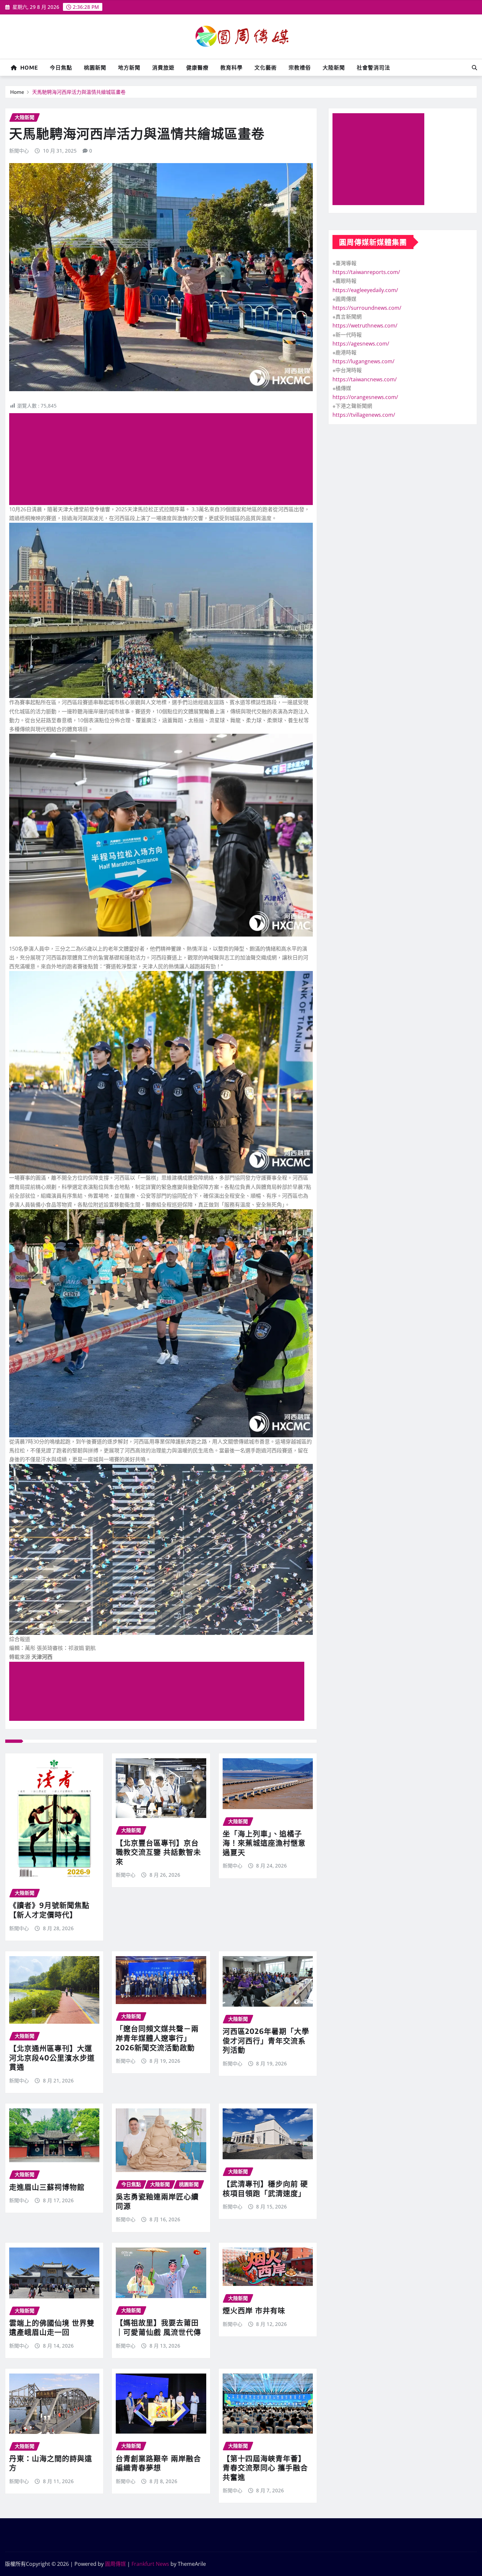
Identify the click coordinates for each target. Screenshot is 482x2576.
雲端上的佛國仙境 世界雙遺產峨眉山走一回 (52, 2327)
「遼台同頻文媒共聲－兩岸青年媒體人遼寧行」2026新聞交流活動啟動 (157, 2038)
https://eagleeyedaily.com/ (365, 290)
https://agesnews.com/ (361, 344)
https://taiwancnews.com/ (365, 379)
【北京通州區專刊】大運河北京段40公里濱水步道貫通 (52, 2057)
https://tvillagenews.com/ (364, 415)
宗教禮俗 (300, 68)
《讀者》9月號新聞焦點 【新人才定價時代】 (49, 1910)
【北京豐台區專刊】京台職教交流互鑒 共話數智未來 (158, 1852)
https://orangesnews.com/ (365, 397)
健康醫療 (197, 68)
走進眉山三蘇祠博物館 (47, 2187)
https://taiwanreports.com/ (366, 272)
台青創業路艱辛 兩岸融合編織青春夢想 (158, 2463)
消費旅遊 (163, 68)
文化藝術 (266, 68)
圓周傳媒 (115, 2564)
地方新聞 (129, 68)
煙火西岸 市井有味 (254, 2310)
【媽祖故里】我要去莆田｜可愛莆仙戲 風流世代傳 (158, 2327)
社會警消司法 (373, 68)
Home (28, 68)
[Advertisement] (164, 459)
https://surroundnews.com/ (367, 308)
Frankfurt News (150, 2564)
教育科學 (231, 68)
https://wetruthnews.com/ (365, 326)
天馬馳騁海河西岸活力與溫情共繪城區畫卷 (79, 92)
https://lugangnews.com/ (363, 361)
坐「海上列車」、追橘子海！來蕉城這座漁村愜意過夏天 (264, 1843)
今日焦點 (61, 68)
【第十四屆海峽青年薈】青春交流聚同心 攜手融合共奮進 (265, 2468)
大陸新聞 (334, 68)
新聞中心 (19, 151)
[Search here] (474, 68)
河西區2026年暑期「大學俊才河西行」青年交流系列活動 (266, 2040)
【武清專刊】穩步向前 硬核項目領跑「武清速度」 (265, 2188)
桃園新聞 (95, 68)
